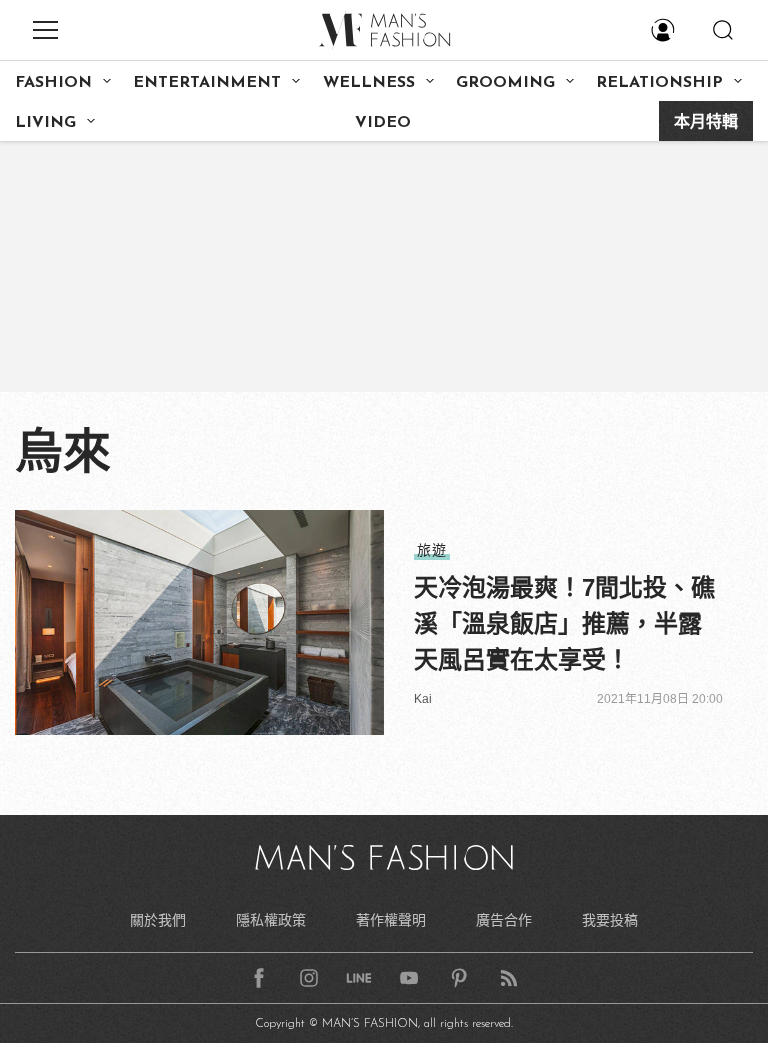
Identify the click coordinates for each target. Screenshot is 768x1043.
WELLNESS (369, 83)
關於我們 (158, 920)
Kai (423, 699)
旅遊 (432, 550)
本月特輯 (706, 123)
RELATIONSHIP (659, 83)
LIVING (45, 123)
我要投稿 (610, 920)
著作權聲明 (391, 920)
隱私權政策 (271, 920)
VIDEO (383, 123)
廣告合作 (504, 920)
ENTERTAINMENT (207, 83)
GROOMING (505, 83)
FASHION (53, 83)
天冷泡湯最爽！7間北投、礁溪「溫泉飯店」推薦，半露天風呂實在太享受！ (564, 623)
